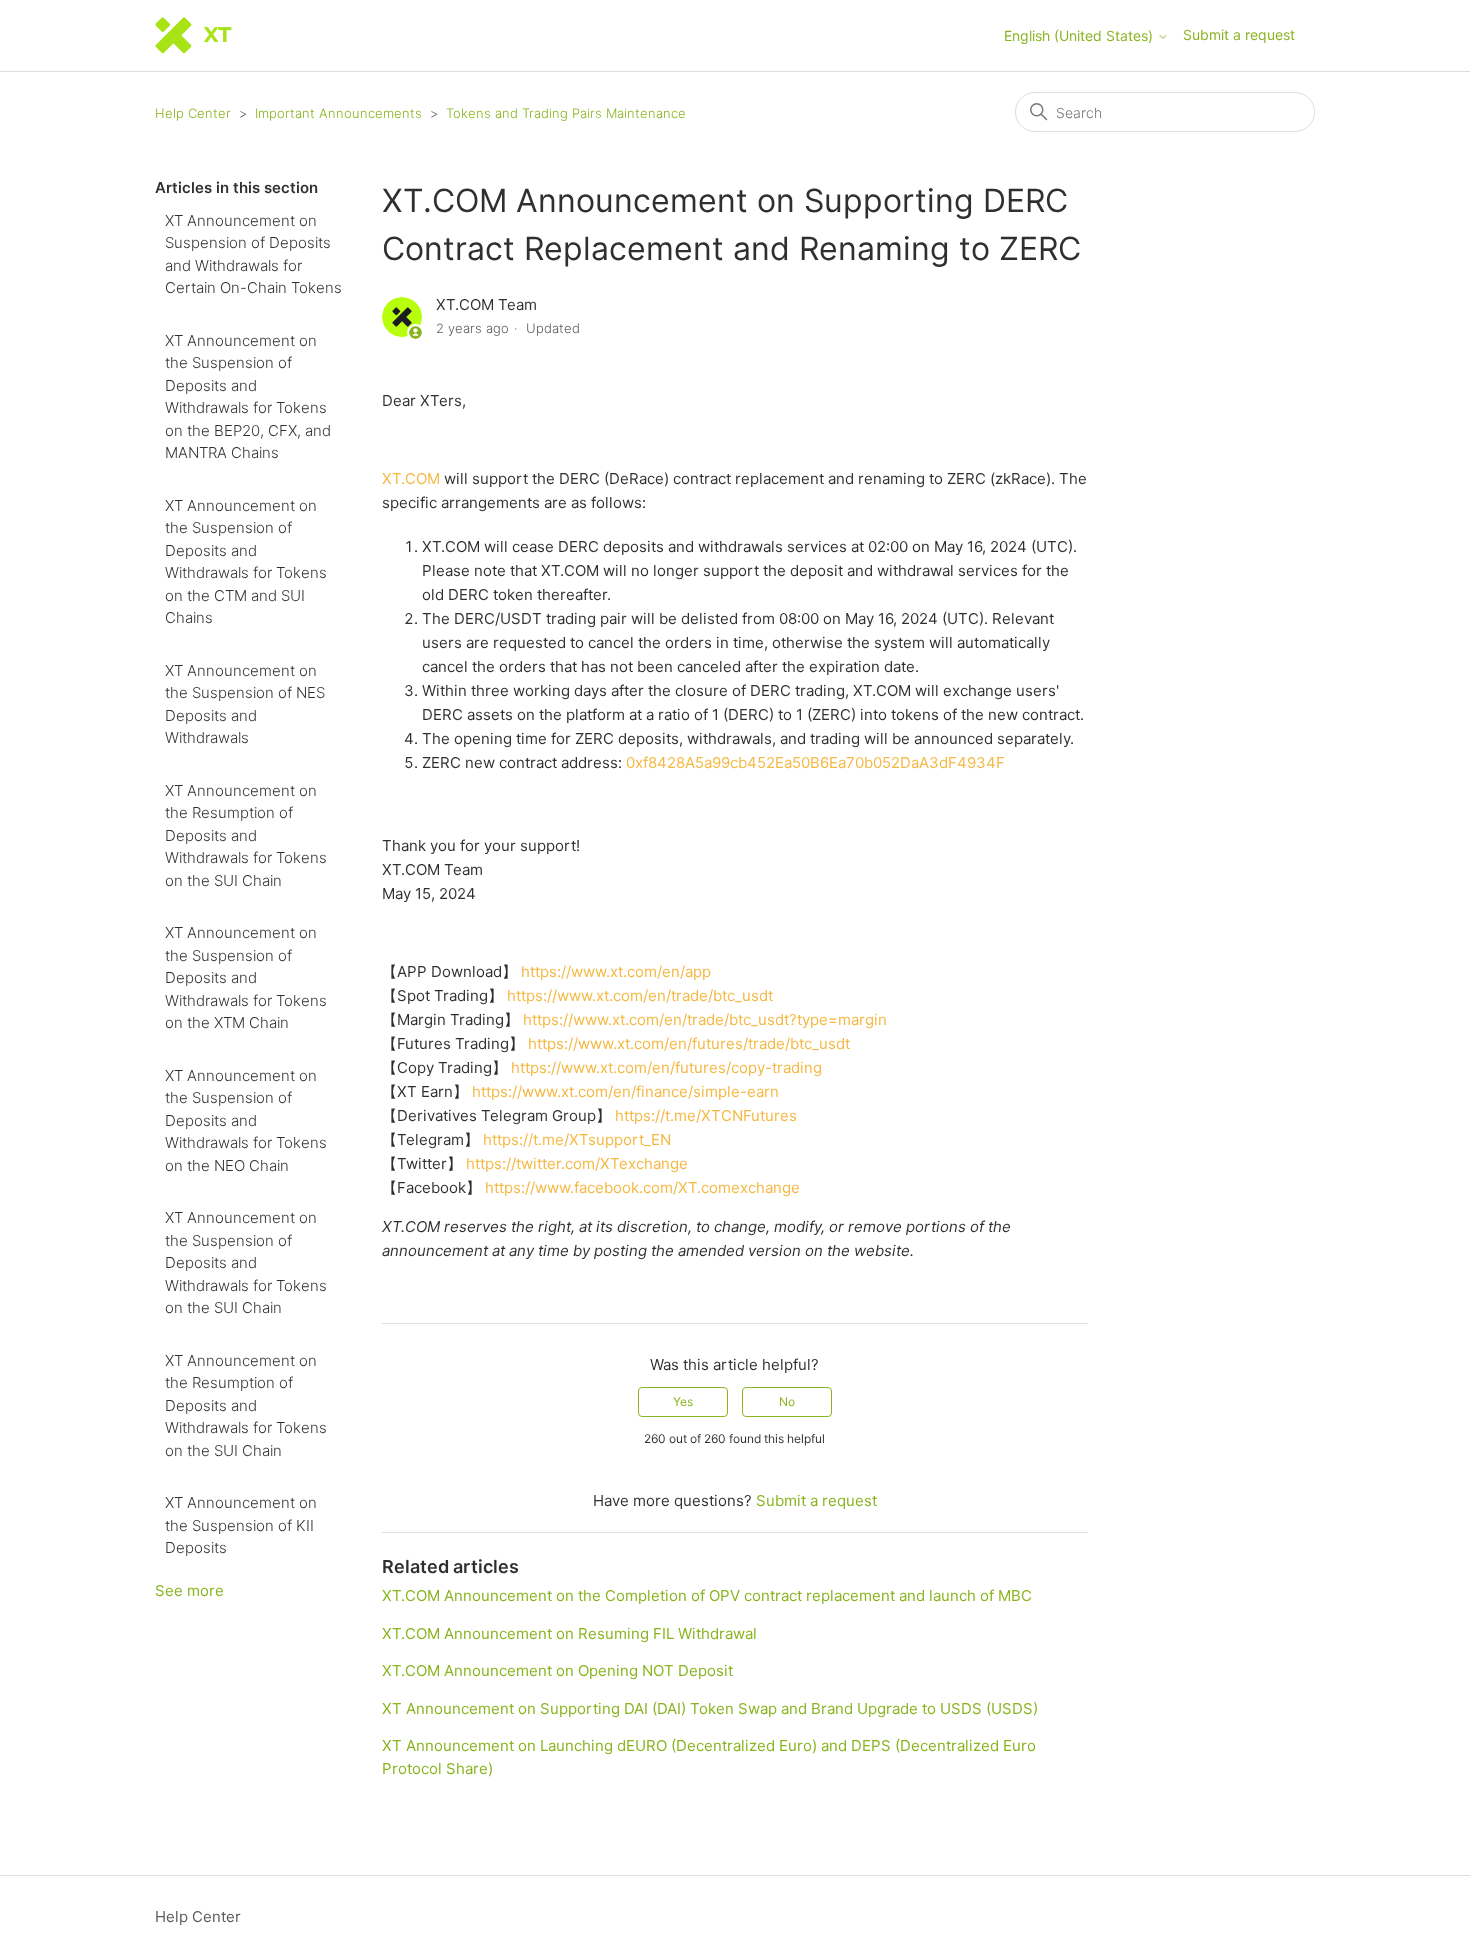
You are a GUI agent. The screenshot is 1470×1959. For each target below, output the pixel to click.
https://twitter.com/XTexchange (577, 1163)
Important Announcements (338, 113)
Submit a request (1239, 34)
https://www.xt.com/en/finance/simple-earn (625, 1091)
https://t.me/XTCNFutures (706, 1115)
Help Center (193, 113)
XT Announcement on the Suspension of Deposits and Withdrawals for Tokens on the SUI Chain (246, 1262)
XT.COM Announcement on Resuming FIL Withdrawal (569, 1633)
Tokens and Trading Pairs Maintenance (566, 113)
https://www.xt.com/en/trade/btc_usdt (640, 995)
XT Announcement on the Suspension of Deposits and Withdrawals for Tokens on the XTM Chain (246, 977)
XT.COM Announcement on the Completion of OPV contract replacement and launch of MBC (707, 1595)
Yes (683, 1401)
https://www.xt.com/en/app (616, 971)
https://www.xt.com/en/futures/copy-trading (666, 1067)
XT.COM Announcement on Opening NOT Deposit (557, 1670)
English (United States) (1080, 36)
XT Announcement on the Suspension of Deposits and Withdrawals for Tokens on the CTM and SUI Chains (246, 562)
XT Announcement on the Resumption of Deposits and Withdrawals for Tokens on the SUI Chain (246, 835)
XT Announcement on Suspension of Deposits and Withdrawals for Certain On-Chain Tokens (253, 254)
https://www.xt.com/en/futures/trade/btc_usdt (689, 1043)
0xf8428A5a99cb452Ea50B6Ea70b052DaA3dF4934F (815, 762)
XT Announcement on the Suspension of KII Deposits (241, 1525)
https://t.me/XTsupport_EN (577, 1139)
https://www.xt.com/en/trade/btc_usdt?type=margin (705, 1019)
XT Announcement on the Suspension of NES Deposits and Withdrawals (245, 704)
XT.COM (411, 478)
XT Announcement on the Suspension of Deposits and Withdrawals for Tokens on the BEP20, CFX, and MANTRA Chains (248, 397)
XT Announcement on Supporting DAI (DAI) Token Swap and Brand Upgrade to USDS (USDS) (710, 1708)
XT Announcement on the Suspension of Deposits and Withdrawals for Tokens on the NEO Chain (246, 1120)
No (787, 1401)
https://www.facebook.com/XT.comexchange (642, 1187)
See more (189, 1590)
